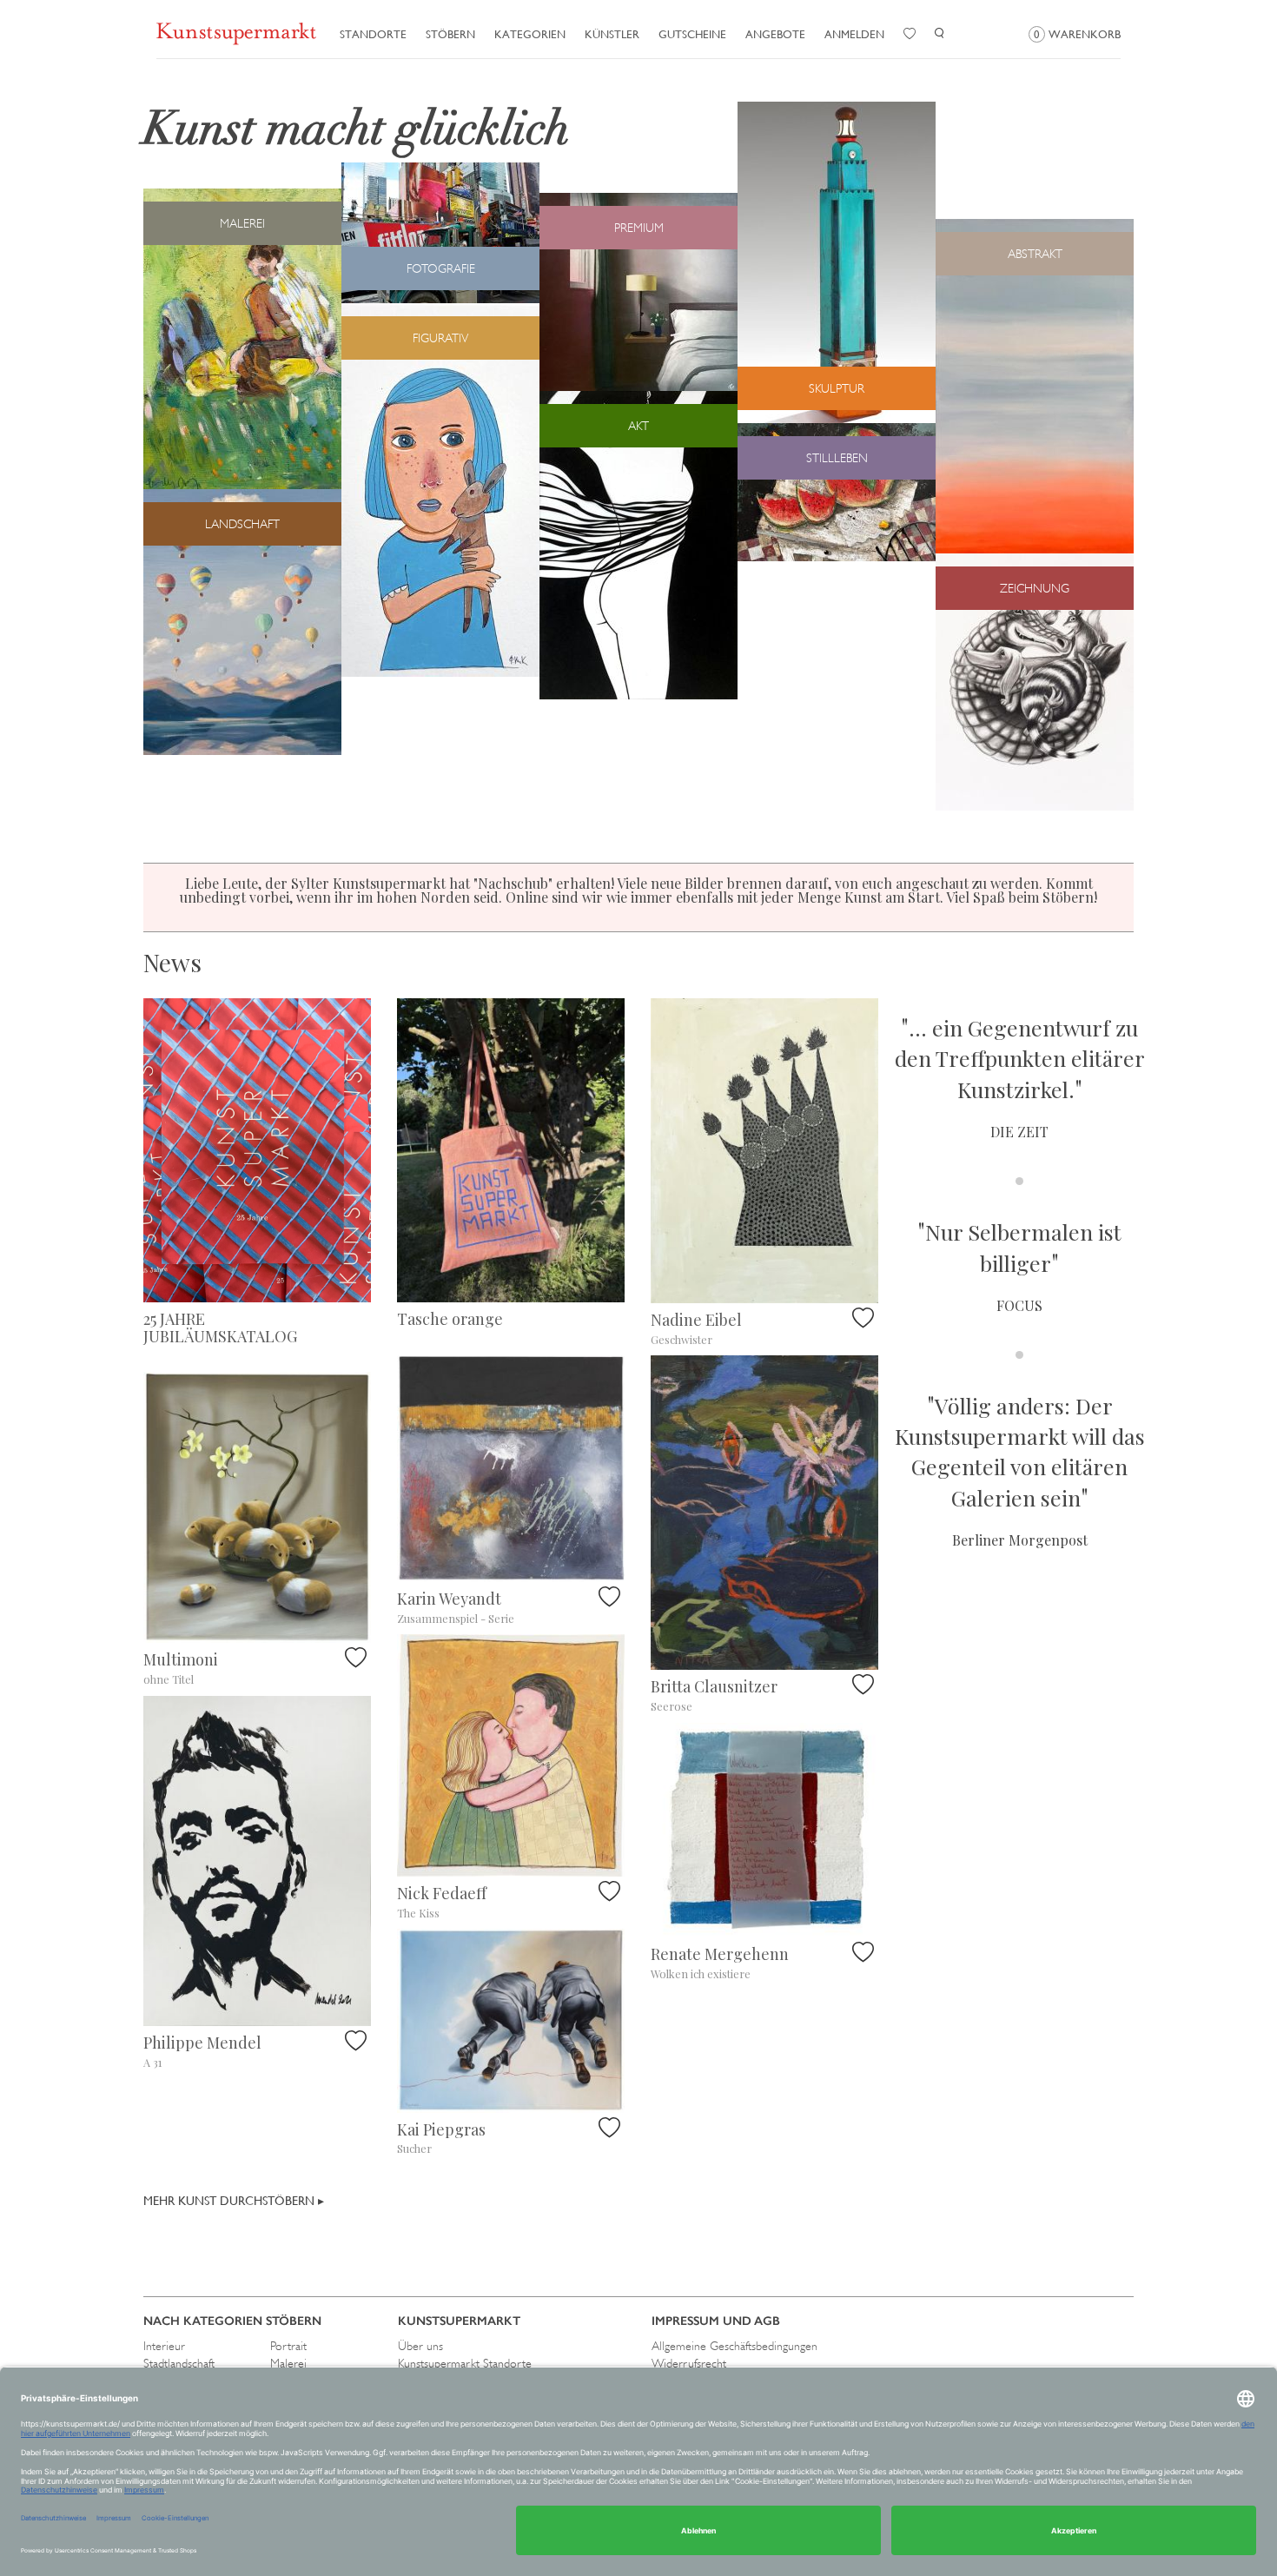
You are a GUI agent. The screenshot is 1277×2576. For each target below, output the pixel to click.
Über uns (420, 2346)
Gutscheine (692, 34)
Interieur (164, 2346)
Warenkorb (1077, 34)
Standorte (373, 34)
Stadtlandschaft (179, 2363)
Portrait (288, 2346)
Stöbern (450, 34)
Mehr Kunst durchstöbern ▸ (234, 2201)
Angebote (775, 34)
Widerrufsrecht (689, 2363)
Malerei (288, 2363)
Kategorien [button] (530, 34)
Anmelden (854, 34)
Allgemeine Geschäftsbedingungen (734, 2346)
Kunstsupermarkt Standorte (465, 2363)
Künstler (612, 34)
